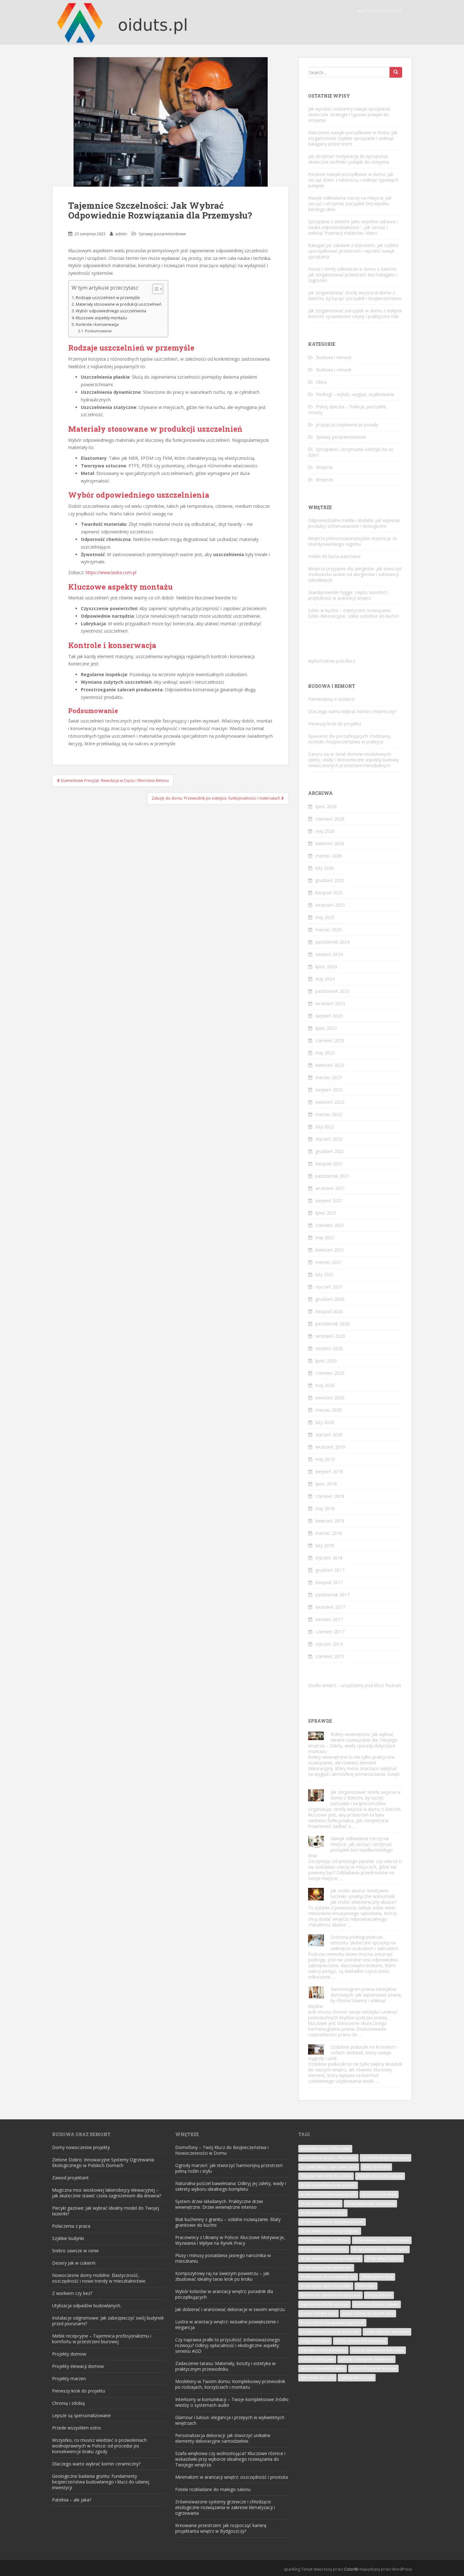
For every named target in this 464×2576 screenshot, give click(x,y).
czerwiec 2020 (330, 1373)
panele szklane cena (318, 2313)
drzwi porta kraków (379, 2194)
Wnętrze (324, 467)
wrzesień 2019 (330, 1447)
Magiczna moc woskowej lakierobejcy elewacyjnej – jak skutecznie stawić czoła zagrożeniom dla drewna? (107, 2193)
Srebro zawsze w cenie (75, 2251)
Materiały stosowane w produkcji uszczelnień (119, 304)
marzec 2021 (329, 1262)
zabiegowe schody (357, 2378)
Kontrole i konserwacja (97, 324)
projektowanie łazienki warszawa (330, 2332)
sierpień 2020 (329, 1348)
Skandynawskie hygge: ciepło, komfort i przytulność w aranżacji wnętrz (348, 595)
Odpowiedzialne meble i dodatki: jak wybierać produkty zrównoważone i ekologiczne (354, 523)
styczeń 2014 (329, 1644)
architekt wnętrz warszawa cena (329, 2167)
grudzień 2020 (330, 1299)
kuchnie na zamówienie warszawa (330, 2295)
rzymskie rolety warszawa (323, 2350)
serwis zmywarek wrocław (373, 2368)
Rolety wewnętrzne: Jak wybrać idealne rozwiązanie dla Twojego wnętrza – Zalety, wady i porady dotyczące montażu (353, 1743)
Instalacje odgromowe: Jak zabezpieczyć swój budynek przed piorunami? (108, 2321)
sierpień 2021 (329, 1201)
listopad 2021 (329, 1164)
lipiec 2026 (326, 806)
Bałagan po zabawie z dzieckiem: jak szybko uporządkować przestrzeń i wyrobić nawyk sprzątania (353, 251)
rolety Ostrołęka (315, 2341)
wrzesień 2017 (330, 1607)
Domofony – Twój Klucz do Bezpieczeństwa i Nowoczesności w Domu (222, 2150)
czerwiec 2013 (330, 1656)
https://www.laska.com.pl (111, 572)
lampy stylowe (379, 2295)
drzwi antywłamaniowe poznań (328, 2185)
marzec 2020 (329, 1410)
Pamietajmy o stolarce (331, 699)
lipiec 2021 (326, 1213)
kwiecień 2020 (330, 1398)
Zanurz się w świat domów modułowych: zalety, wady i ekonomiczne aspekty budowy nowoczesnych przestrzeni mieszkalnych (353, 760)
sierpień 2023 (329, 1016)
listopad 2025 (329, 893)
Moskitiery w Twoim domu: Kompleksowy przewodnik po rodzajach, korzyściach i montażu (230, 2384)
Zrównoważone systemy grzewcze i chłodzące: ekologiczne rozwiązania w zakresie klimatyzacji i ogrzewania (225, 2507)
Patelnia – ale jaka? (72, 2500)
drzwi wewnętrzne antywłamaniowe (332, 2222)
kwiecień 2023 (330, 1065)
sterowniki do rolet (317, 2378)
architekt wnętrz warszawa (386, 2158)
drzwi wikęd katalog (384, 2258)
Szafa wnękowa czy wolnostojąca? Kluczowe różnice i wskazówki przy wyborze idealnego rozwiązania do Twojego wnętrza (230, 2459)
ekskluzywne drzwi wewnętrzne (328, 2277)
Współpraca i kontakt (380, 11)
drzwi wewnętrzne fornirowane (382, 2240)
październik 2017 (332, 1595)
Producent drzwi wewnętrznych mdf (332, 2323)
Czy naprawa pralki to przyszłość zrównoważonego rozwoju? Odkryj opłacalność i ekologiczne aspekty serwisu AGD (228, 2345)
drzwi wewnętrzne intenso (324, 2249)
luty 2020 (325, 1422)
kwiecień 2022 (330, 1102)
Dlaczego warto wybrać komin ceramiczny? (352, 711)
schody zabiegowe (317, 2359)
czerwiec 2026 (330, 819)
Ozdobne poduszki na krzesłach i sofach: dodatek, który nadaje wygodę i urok (353, 2053)
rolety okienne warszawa (387, 2332)
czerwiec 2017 (330, 1632)
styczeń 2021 (329, 1287)
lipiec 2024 (326, 967)
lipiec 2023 (326, 1028)
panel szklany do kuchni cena (368, 2313)
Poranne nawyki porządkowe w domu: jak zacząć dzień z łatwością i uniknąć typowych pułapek (353, 180)
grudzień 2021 (330, 1151)
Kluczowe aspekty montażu (101, 318)
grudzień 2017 (330, 1570)
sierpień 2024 (329, 954)
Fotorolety (366, 2286)
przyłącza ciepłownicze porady (347, 425)
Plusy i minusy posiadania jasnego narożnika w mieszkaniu (223, 2258)
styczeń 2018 (329, 1558)
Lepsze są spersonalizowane (81, 2415)
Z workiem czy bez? (72, 2293)
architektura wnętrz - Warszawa (328, 2158)
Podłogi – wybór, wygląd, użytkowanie (355, 394)
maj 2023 (325, 1053)
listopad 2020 (329, 1311)
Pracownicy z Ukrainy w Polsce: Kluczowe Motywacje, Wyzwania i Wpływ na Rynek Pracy (230, 2240)
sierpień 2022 (329, 1090)
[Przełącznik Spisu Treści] (155, 289)
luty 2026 (325, 868)
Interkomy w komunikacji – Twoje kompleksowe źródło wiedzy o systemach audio (232, 2402)
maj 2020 (325, 1385)
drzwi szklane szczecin (320, 2204)
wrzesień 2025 (330, 905)
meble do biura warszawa (334, 556)
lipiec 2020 (326, 1361)
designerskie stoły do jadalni (326, 2176)
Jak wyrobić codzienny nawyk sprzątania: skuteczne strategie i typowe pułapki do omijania (349, 114)
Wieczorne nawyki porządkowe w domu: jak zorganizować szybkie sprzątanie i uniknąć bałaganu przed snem (353, 138)
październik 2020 (332, 1324)
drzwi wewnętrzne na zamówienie (330, 2258)
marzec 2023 (329, 1077)
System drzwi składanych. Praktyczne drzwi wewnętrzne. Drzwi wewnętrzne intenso (219, 2204)
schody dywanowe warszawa (378, 2350)
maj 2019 (325, 1459)
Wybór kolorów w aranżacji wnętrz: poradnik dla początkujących (224, 2294)
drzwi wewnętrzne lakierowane (380, 2249)
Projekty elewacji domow (78, 2366)
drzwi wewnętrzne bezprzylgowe (330, 2231)
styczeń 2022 (329, 1139)
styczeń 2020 (329, 1435)
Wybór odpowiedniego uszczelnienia (111, 311)
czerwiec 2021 (330, 1225)
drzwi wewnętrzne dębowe (324, 2240)
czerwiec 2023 (330, 1040)
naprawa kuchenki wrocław (324, 2304)
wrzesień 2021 (330, 1188)
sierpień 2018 (329, 1471)
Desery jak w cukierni (74, 2263)
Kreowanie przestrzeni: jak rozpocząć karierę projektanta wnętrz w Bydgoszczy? (221, 2528)
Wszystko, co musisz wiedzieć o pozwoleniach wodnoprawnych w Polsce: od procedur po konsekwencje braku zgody (99, 2446)
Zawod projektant (70, 2178)
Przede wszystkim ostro (77, 2428)
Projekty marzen (69, 2378)
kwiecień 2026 (330, 843)
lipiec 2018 (326, 1484)
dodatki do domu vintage (380, 2176)
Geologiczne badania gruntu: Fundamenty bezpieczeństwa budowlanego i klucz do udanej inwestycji (101, 2482)
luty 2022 (325, 1127)
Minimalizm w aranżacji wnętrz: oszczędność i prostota (232, 2477)
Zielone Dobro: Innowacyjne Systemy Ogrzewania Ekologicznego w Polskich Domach (103, 2162)
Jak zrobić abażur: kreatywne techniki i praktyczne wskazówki (363, 1893)
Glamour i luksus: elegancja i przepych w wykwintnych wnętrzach (230, 2420)
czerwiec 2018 (330, 1496)
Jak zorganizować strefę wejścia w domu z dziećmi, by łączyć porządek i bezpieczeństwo (355, 295)
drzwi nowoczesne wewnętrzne (328, 2194)
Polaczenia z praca (71, 2226)
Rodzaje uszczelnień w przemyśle (108, 298)
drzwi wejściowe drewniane (370, 2204)
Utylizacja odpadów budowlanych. (87, 2306)
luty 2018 (325, 1545)
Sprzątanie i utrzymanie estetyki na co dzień (351, 452)
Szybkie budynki (68, 2238)
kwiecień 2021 (330, 1250)
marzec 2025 (329, 930)
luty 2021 (325, 1274)
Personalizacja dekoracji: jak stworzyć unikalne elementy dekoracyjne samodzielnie (223, 2438)
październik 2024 (332, 942)
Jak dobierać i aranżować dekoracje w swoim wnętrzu (230, 2309)
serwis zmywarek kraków (323, 2368)
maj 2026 (325, 831)
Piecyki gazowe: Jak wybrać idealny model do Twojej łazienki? (106, 2211)
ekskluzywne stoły (377, 2277)
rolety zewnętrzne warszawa (360, 2341)
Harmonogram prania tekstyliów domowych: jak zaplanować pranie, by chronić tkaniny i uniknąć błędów (355, 1998)
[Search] (396, 72)
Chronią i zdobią (68, 2403)
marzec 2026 (329, 856)
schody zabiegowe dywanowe (366, 2359)
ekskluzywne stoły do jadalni (326, 2286)
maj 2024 (325, 979)
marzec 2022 (329, 1114)
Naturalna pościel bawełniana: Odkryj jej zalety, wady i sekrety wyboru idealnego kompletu (231, 2186)
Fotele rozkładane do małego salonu (213, 2489)
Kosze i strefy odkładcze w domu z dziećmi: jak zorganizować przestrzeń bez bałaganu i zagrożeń (353, 275)
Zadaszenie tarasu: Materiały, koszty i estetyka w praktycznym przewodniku (225, 2366)
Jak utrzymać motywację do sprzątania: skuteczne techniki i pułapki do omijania (348, 159)
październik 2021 (332, 1176)
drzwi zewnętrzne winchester (326, 2268)
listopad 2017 (329, 1582)
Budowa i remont (334, 357)
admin (121, 234)
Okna (321, 382)
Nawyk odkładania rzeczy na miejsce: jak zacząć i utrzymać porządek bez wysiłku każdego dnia (350, 204)
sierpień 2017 (329, 1619)
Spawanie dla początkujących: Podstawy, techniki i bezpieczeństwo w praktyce (350, 739)
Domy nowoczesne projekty (81, 2147)
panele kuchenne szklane (376, 2304)
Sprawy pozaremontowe (162, 234)
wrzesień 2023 (330, 1003)
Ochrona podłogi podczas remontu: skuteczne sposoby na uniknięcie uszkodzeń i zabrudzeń (365, 1943)
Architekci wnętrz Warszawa (325, 2149)
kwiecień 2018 (330, 1521)
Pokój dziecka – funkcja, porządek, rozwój (348, 409)
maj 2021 (325, 1237)
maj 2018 (325, 1508)
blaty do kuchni (376, 2167)
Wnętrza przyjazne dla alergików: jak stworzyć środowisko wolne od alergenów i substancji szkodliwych (355, 574)
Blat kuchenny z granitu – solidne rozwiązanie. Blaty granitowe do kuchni (228, 2222)
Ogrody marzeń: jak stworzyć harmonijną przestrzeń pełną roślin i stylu (229, 2168)
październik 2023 (332, 991)
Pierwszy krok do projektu (335, 724)
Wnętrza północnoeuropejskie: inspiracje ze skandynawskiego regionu (353, 541)
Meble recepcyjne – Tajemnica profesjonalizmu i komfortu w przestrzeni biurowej (102, 2339)
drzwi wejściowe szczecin (323, 2213)
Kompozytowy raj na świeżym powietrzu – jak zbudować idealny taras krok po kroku (222, 2276)
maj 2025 (325, 917)
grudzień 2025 (330, 880)
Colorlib (351, 2569)
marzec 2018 (329, 1533)
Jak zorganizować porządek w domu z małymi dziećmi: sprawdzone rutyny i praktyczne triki (355, 313)
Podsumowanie (98, 331)
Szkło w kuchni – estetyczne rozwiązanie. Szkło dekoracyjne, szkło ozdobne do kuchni (353, 613)
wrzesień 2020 (330, 1336)
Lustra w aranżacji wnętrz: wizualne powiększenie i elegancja (227, 2324)
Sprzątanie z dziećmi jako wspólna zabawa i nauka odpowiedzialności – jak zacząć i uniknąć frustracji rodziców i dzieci (353, 227)
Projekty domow (69, 2354)
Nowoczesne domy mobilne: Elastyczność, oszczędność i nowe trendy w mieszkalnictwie (99, 2278)
